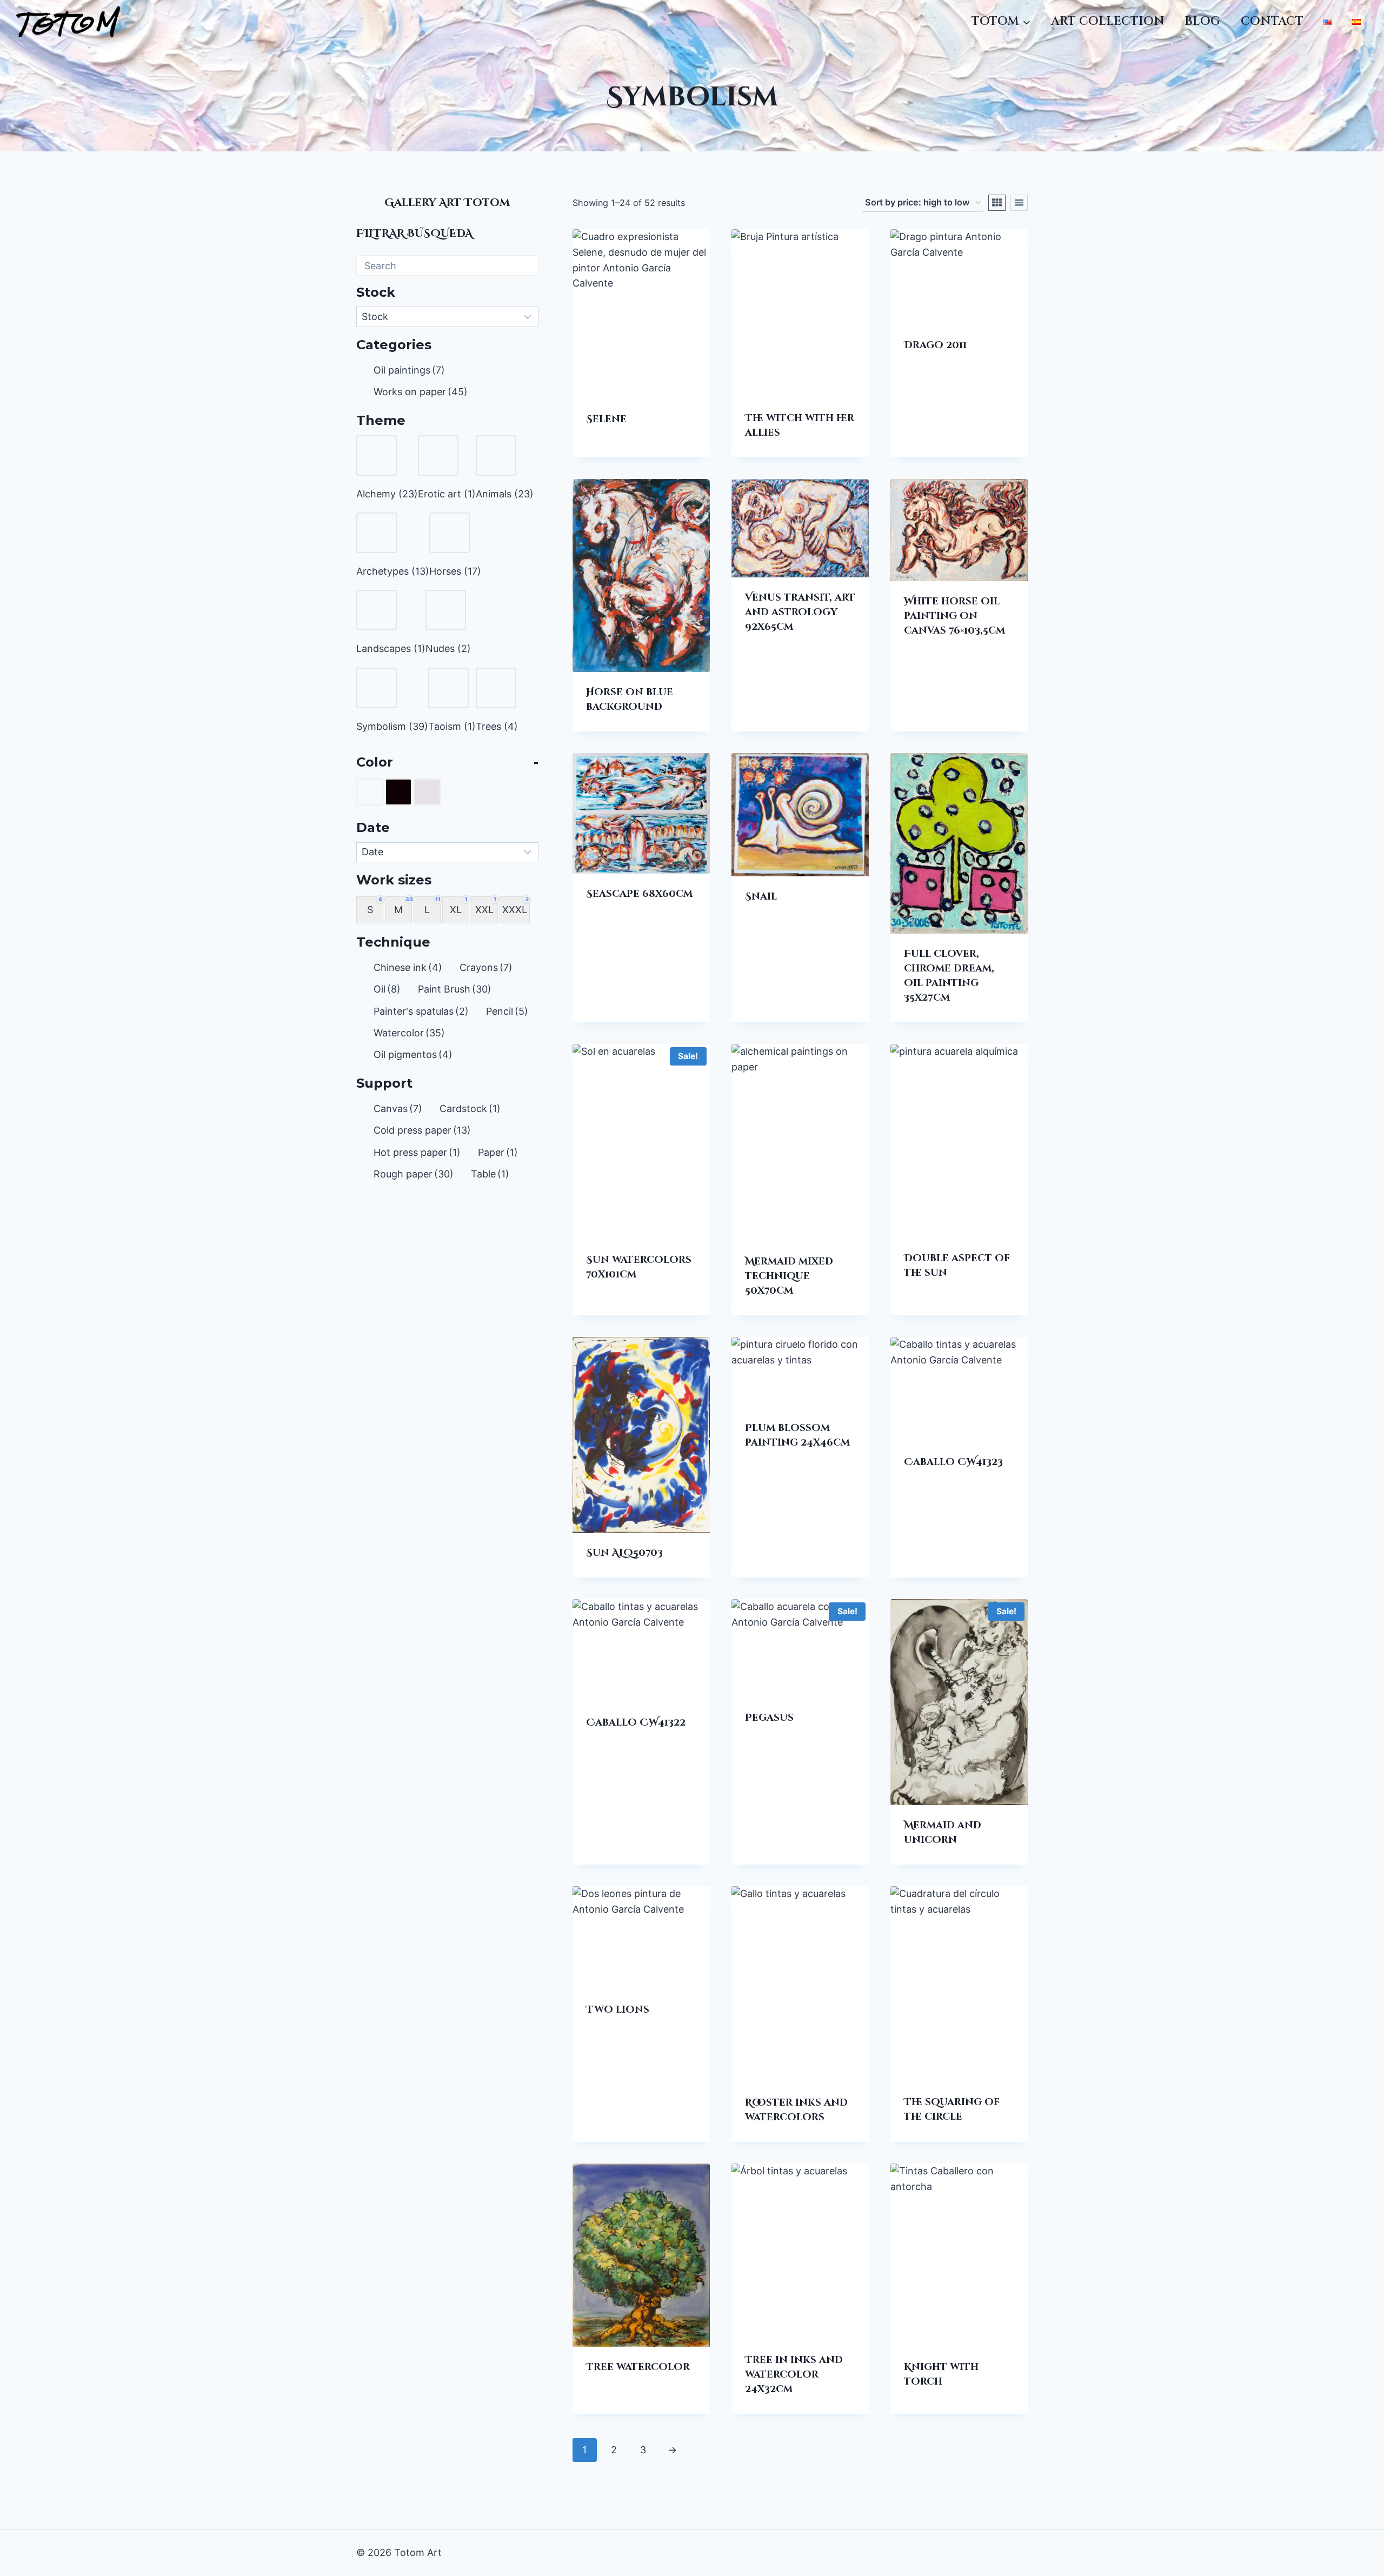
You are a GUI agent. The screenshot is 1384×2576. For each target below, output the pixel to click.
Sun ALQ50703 (624, 1553)
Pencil (507, 1011)
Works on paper (421, 392)
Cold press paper (422, 1130)
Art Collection (1108, 21)
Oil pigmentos (413, 1054)
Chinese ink (408, 967)
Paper (498, 1152)
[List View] (1019, 203)
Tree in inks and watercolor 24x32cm (794, 2375)
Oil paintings (409, 370)
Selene (606, 419)
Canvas (398, 1108)
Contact (1272, 21)
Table (490, 1174)
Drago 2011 (935, 345)
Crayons (486, 967)
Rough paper (414, 1174)
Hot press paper (417, 1152)
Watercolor (409, 1033)
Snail (761, 897)
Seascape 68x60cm (639, 894)
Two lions (618, 2010)
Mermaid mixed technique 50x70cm (789, 1276)
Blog (1202, 21)
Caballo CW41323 (953, 1462)
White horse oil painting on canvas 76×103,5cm (954, 616)
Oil (387, 989)
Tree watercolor (638, 2367)
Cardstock (470, 1108)
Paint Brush (455, 989)
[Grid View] (997, 203)
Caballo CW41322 (636, 1723)
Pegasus (769, 1718)
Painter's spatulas (421, 1011)
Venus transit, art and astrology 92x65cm (800, 612)
